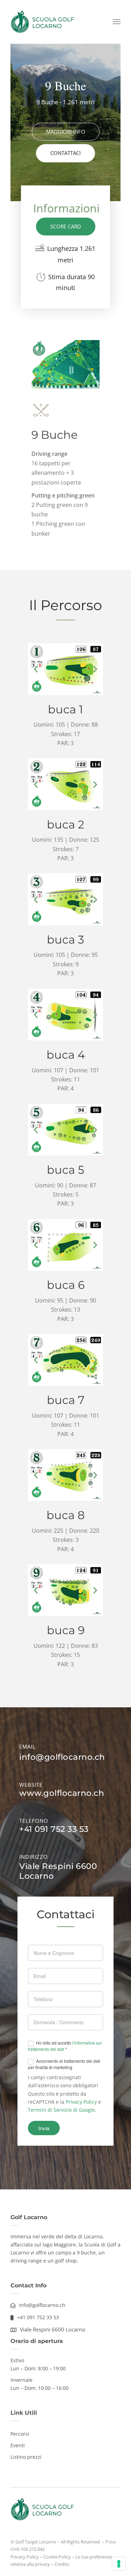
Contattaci (65, 153)
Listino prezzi (26, 2457)
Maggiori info (66, 132)
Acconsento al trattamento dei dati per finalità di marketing (64, 2064)
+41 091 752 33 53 (54, 1829)
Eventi (18, 2445)
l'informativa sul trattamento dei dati (65, 2046)
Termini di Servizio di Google (61, 2110)
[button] (36, 669)
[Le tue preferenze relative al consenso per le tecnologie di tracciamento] (119, 2564)
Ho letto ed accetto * (65, 2046)
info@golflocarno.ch (62, 1757)
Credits (62, 2564)
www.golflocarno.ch (62, 1793)
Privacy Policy (81, 2102)
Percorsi (20, 2434)
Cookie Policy (57, 2557)
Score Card (66, 226)
